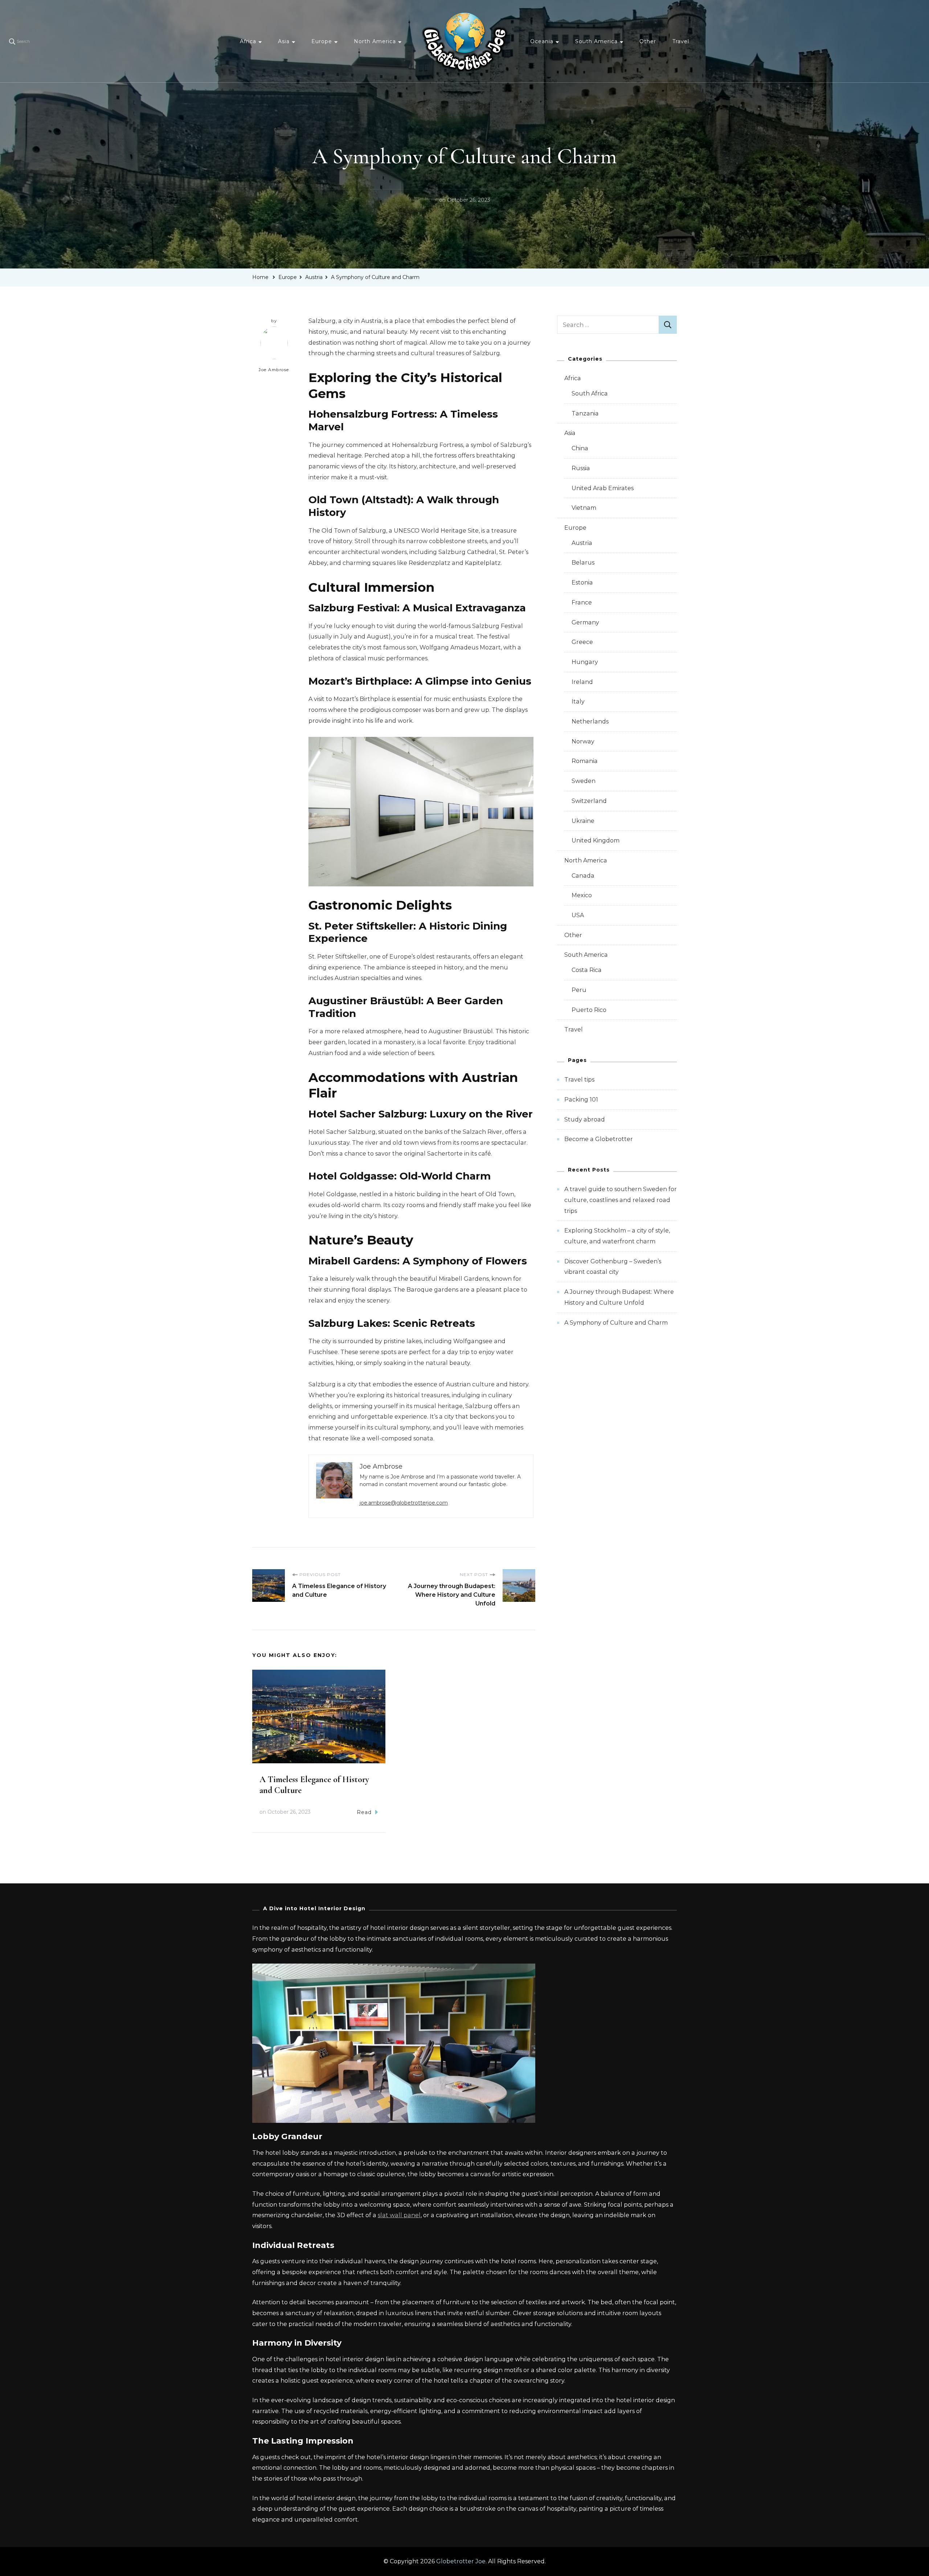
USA (578, 915)
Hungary (585, 662)
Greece (582, 642)
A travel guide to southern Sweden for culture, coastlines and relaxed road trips (621, 1200)
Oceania (542, 41)
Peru (579, 990)
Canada (583, 876)
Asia (284, 41)
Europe (322, 41)
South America (596, 41)
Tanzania (585, 413)
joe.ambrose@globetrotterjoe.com (404, 1503)
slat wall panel (399, 2215)
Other (648, 41)
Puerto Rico (589, 1010)
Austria (582, 543)
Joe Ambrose (274, 370)
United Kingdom (596, 840)
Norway (583, 741)
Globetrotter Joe (461, 2561)
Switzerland (589, 801)
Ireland (582, 682)
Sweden (584, 781)
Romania (585, 761)
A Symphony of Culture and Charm (616, 1323)
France (582, 602)
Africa (248, 41)
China (580, 448)
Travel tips (579, 1080)
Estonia (582, 583)
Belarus (583, 563)
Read (364, 1812)
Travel (681, 41)
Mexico (582, 895)
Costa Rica (587, 970)
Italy (578, 702)
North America (375, 41)
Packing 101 (581, 1100)
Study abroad (585, 1119)
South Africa (590, 393)
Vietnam (584, 508)
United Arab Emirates (603, 488)
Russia (581, 468)
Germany (585, 622)
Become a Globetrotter (599, 1139)
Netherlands (590, 721)
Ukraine (583, 821)
